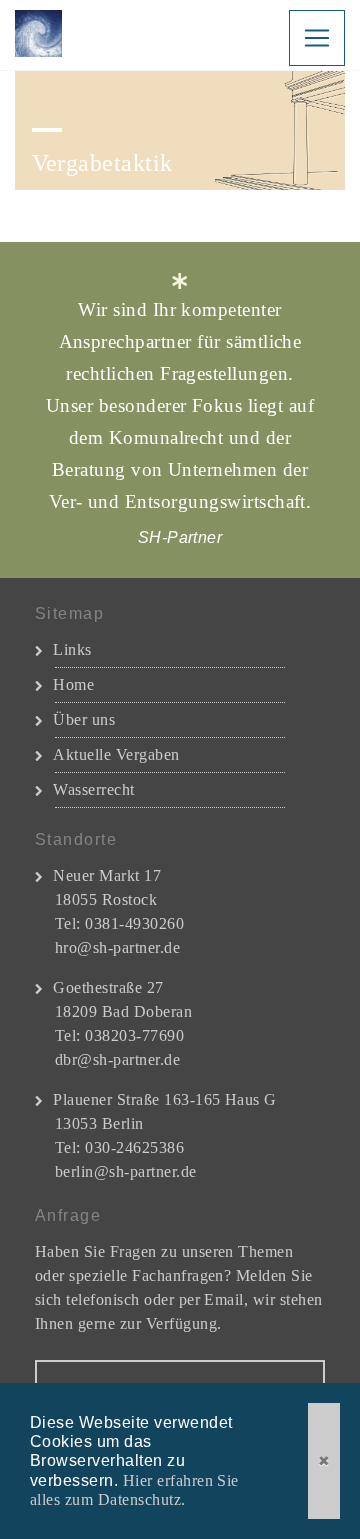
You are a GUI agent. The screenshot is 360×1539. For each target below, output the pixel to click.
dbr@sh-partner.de (117, 1059)
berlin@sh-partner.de (126, 1171)
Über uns (84, 719)
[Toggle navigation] (317, 38)
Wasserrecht (93, 789)
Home (73, 684)
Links (72, 649)
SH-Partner (43, 35)
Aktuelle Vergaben (116, 754)
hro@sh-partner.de (117, 947)
